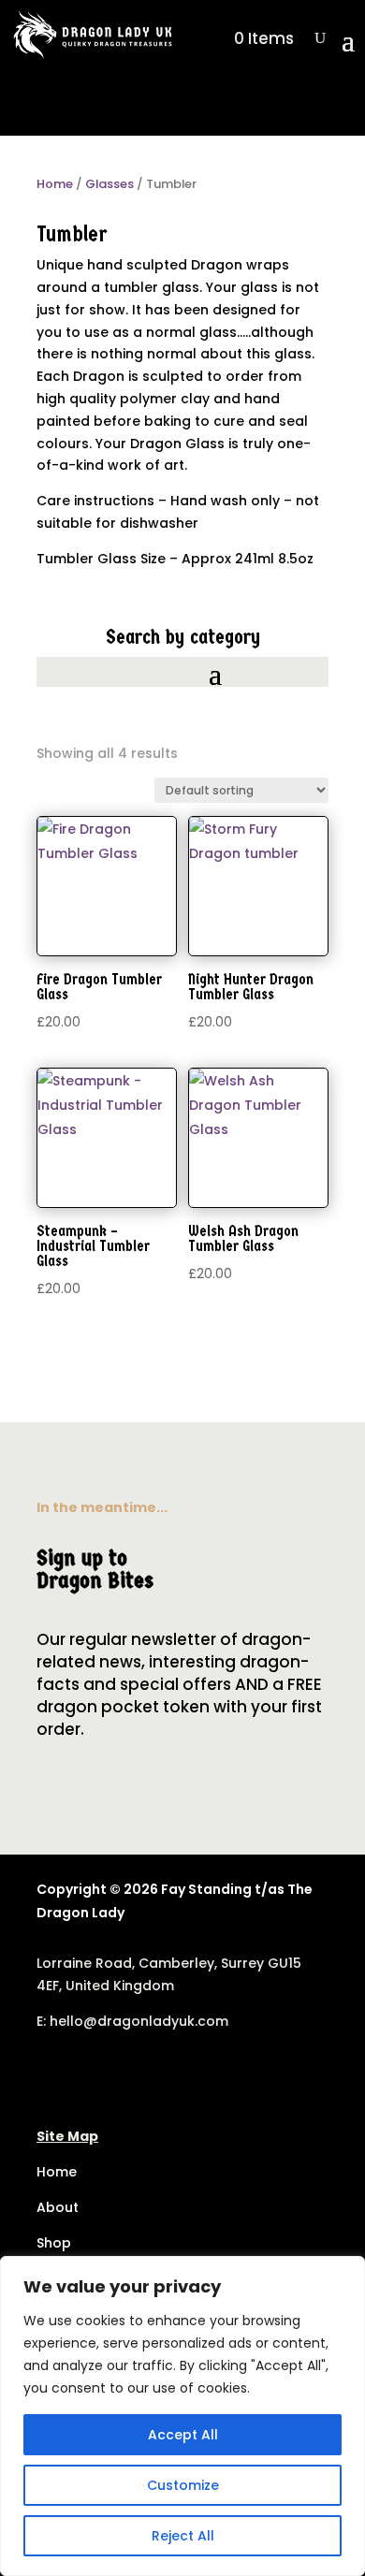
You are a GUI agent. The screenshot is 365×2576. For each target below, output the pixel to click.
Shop (54, 2243)
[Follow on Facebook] (51, 2075)
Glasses (109, 184)
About (58, 2207)
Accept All (183, 2435)
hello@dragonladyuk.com (139, 2021)
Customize (183, 2485)
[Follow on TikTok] (89, 2075)
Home (55, 184)
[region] (182, 2416)
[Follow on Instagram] (126, 2075)
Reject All (183, 2536)
